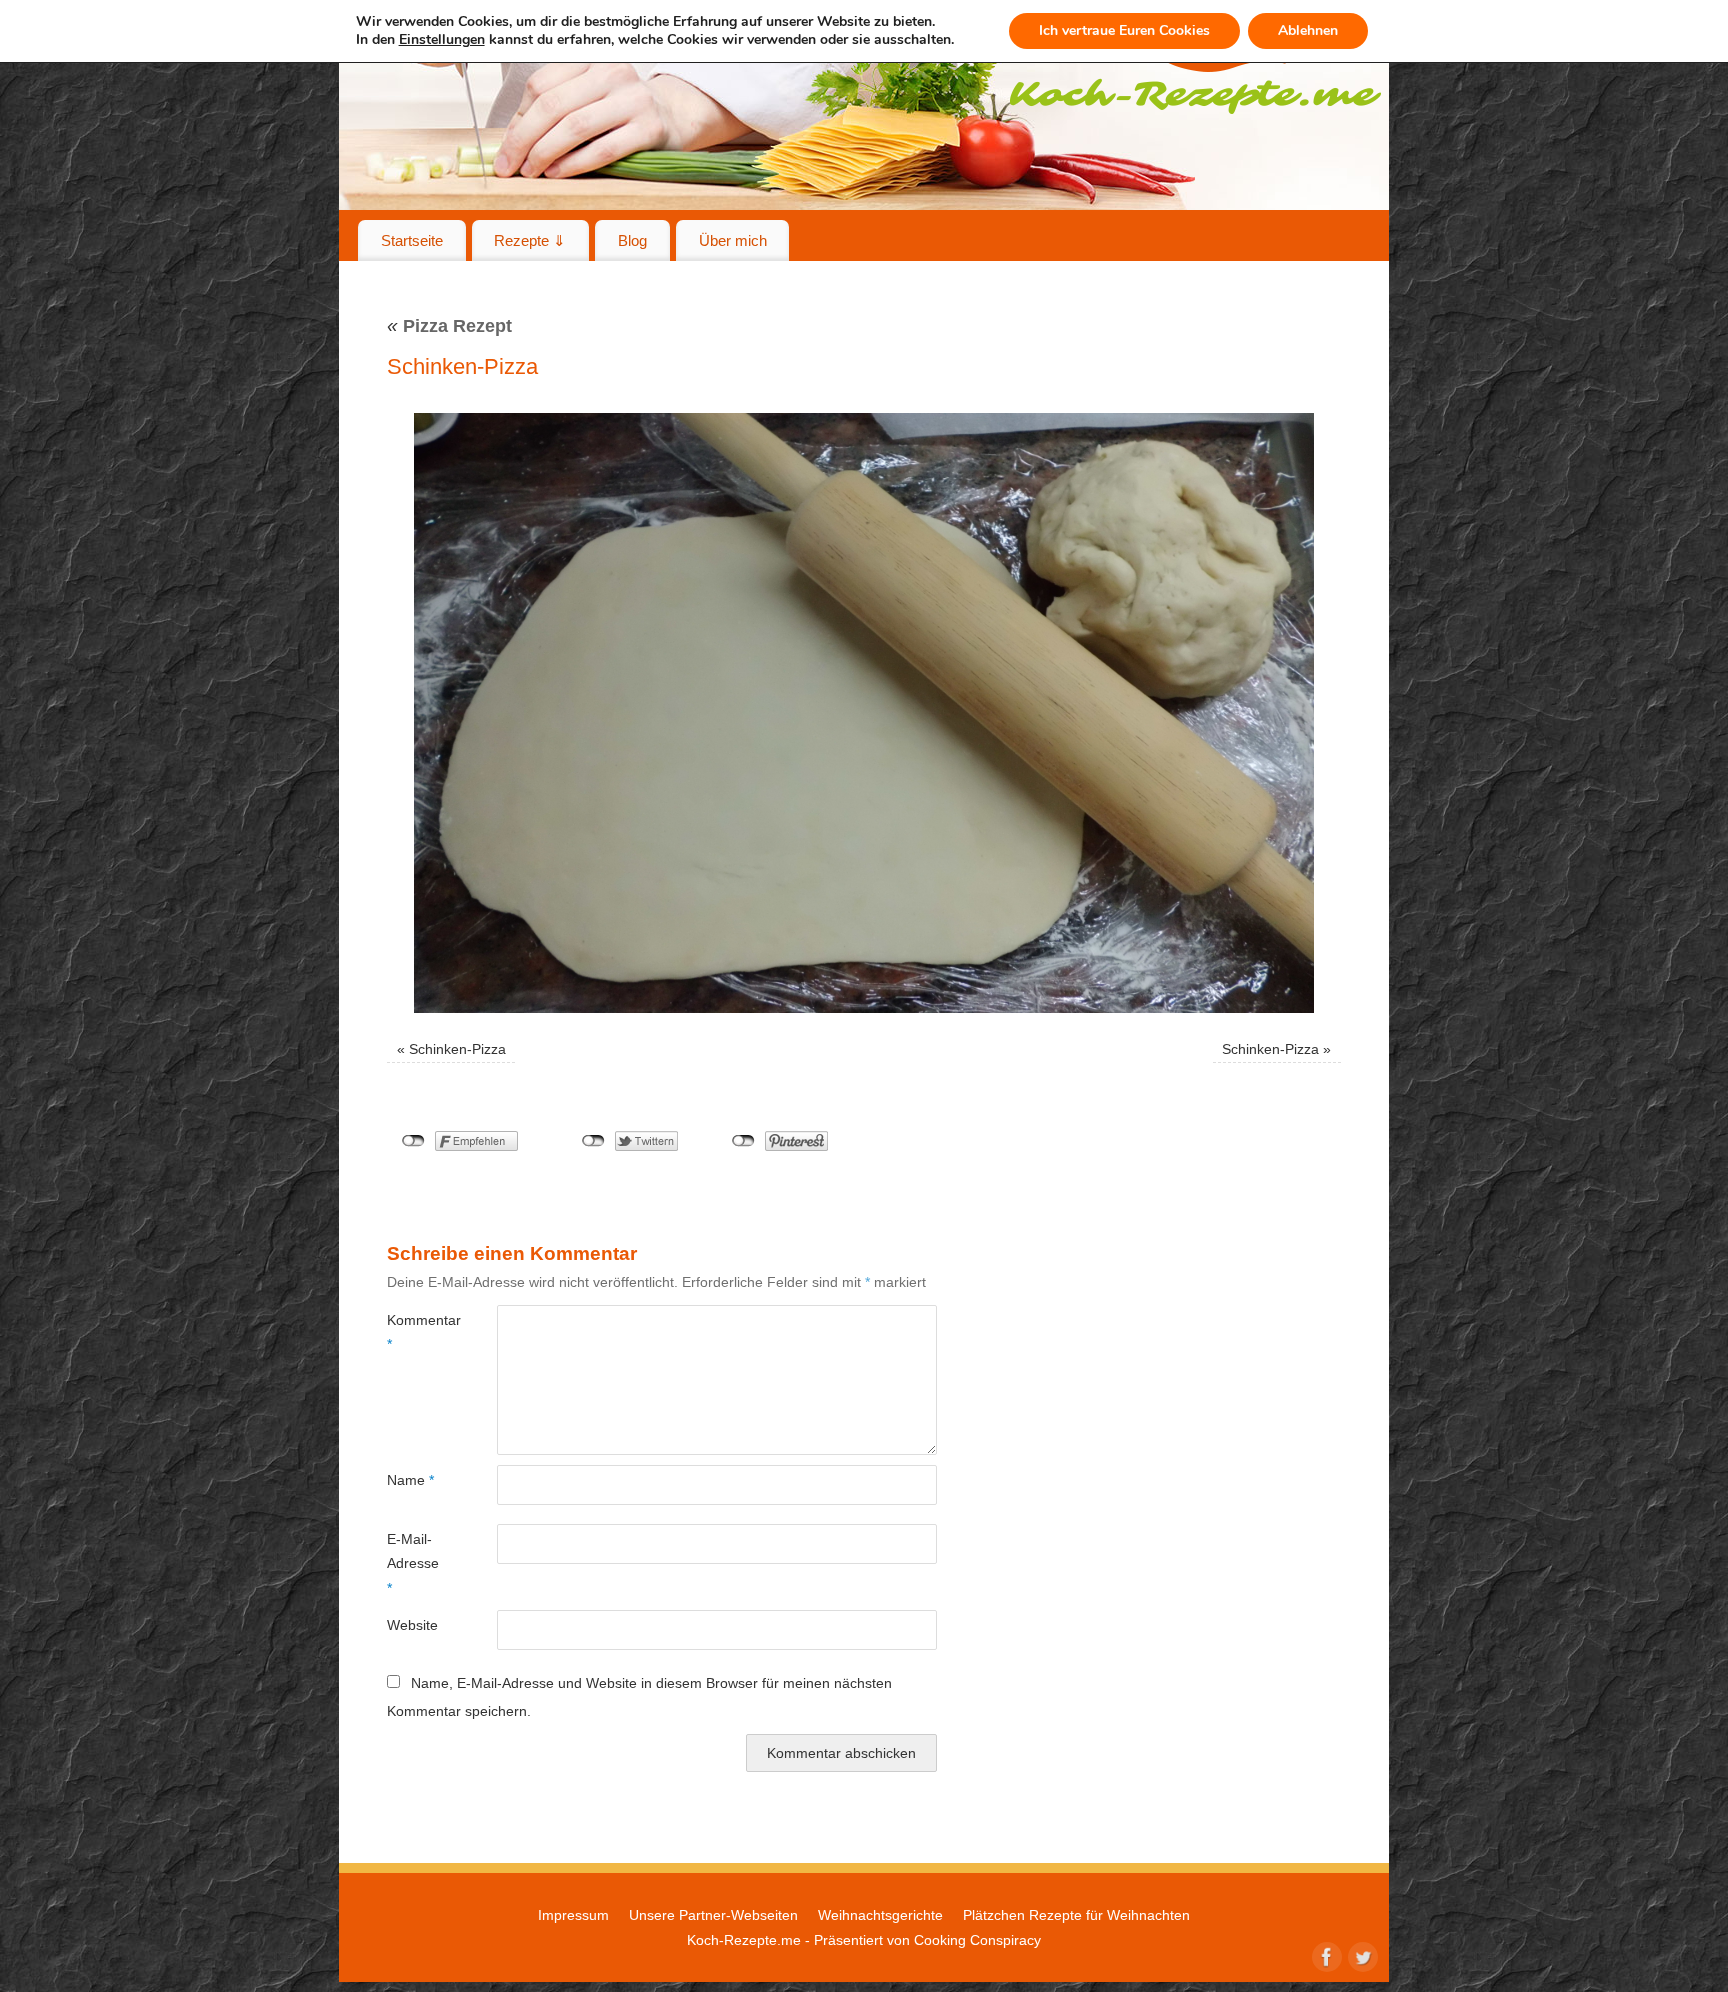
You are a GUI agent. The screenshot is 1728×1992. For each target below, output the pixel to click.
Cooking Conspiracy (977, 1940)
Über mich (733, 240)
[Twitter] (1361, 1955)
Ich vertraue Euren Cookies (1124, 30)
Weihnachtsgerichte (880, 1915)
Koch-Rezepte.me (744, 1940)
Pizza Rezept (449, 326)
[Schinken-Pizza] (864, 713)
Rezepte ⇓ (530, 240)
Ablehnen (1308, 30)
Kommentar (414, 1332)
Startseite (412, 240)
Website (412, 1625)
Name (410, 1480)
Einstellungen (442, 40)
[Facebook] (1325, 1955)
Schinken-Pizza (457, 1049)
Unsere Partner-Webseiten (713, 1915)
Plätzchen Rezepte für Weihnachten (1076, 1915)
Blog (632, 240)
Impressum (573, 1915)
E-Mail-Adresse (413, 1563)
